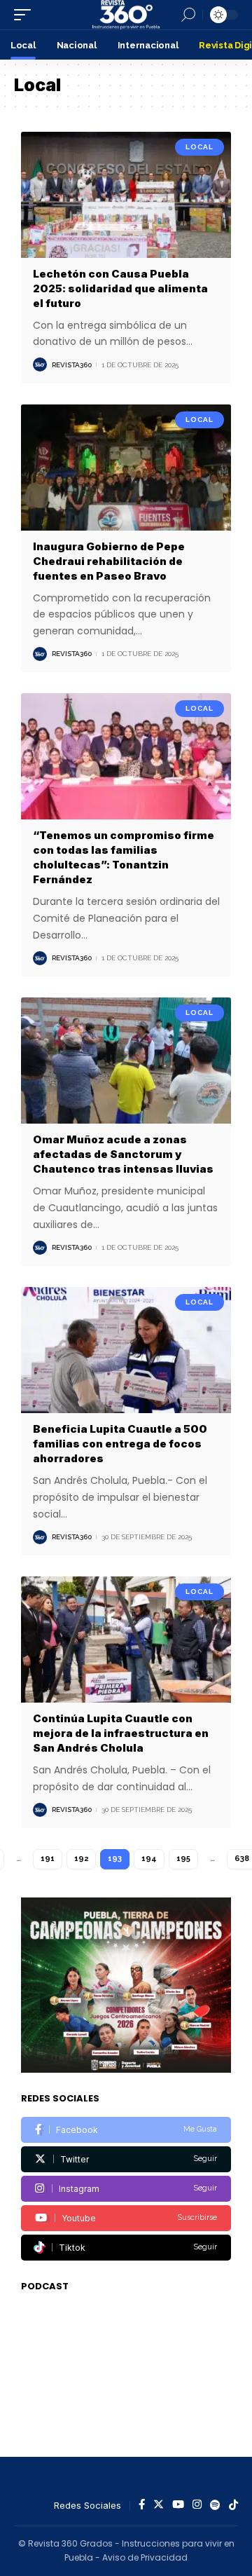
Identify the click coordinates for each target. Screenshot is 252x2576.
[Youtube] (126, 2218)
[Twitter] (126, 2159)
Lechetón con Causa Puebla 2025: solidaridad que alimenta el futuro (120, 288)
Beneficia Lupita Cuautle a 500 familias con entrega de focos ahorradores (120, 1444)
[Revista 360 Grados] (126, 15)
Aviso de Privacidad (145, 2557)
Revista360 (72, 365)
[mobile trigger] (26, 15)
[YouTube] (178, 2505)
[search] (188, 15)
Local (199, 147)
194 (149, 1859)
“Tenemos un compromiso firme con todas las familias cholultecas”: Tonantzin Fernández (124, 857)
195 (183, 1859)
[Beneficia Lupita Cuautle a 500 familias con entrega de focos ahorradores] (126, 1350)
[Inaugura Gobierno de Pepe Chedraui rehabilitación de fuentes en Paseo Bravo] (126, 468)
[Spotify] (215, 2505)
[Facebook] (126, 2130)
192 (81, 1859)
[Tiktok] (126, 2248)
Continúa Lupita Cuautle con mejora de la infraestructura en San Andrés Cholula (121, 1733)
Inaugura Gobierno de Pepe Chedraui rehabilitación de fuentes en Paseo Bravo (109, 561)
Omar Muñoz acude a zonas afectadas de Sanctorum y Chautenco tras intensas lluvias (123, 1154)
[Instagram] (126, 2189)
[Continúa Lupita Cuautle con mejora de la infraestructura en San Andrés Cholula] (126, 1640)
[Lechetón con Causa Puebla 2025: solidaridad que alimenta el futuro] (126, 195)
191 (48, 1859)
